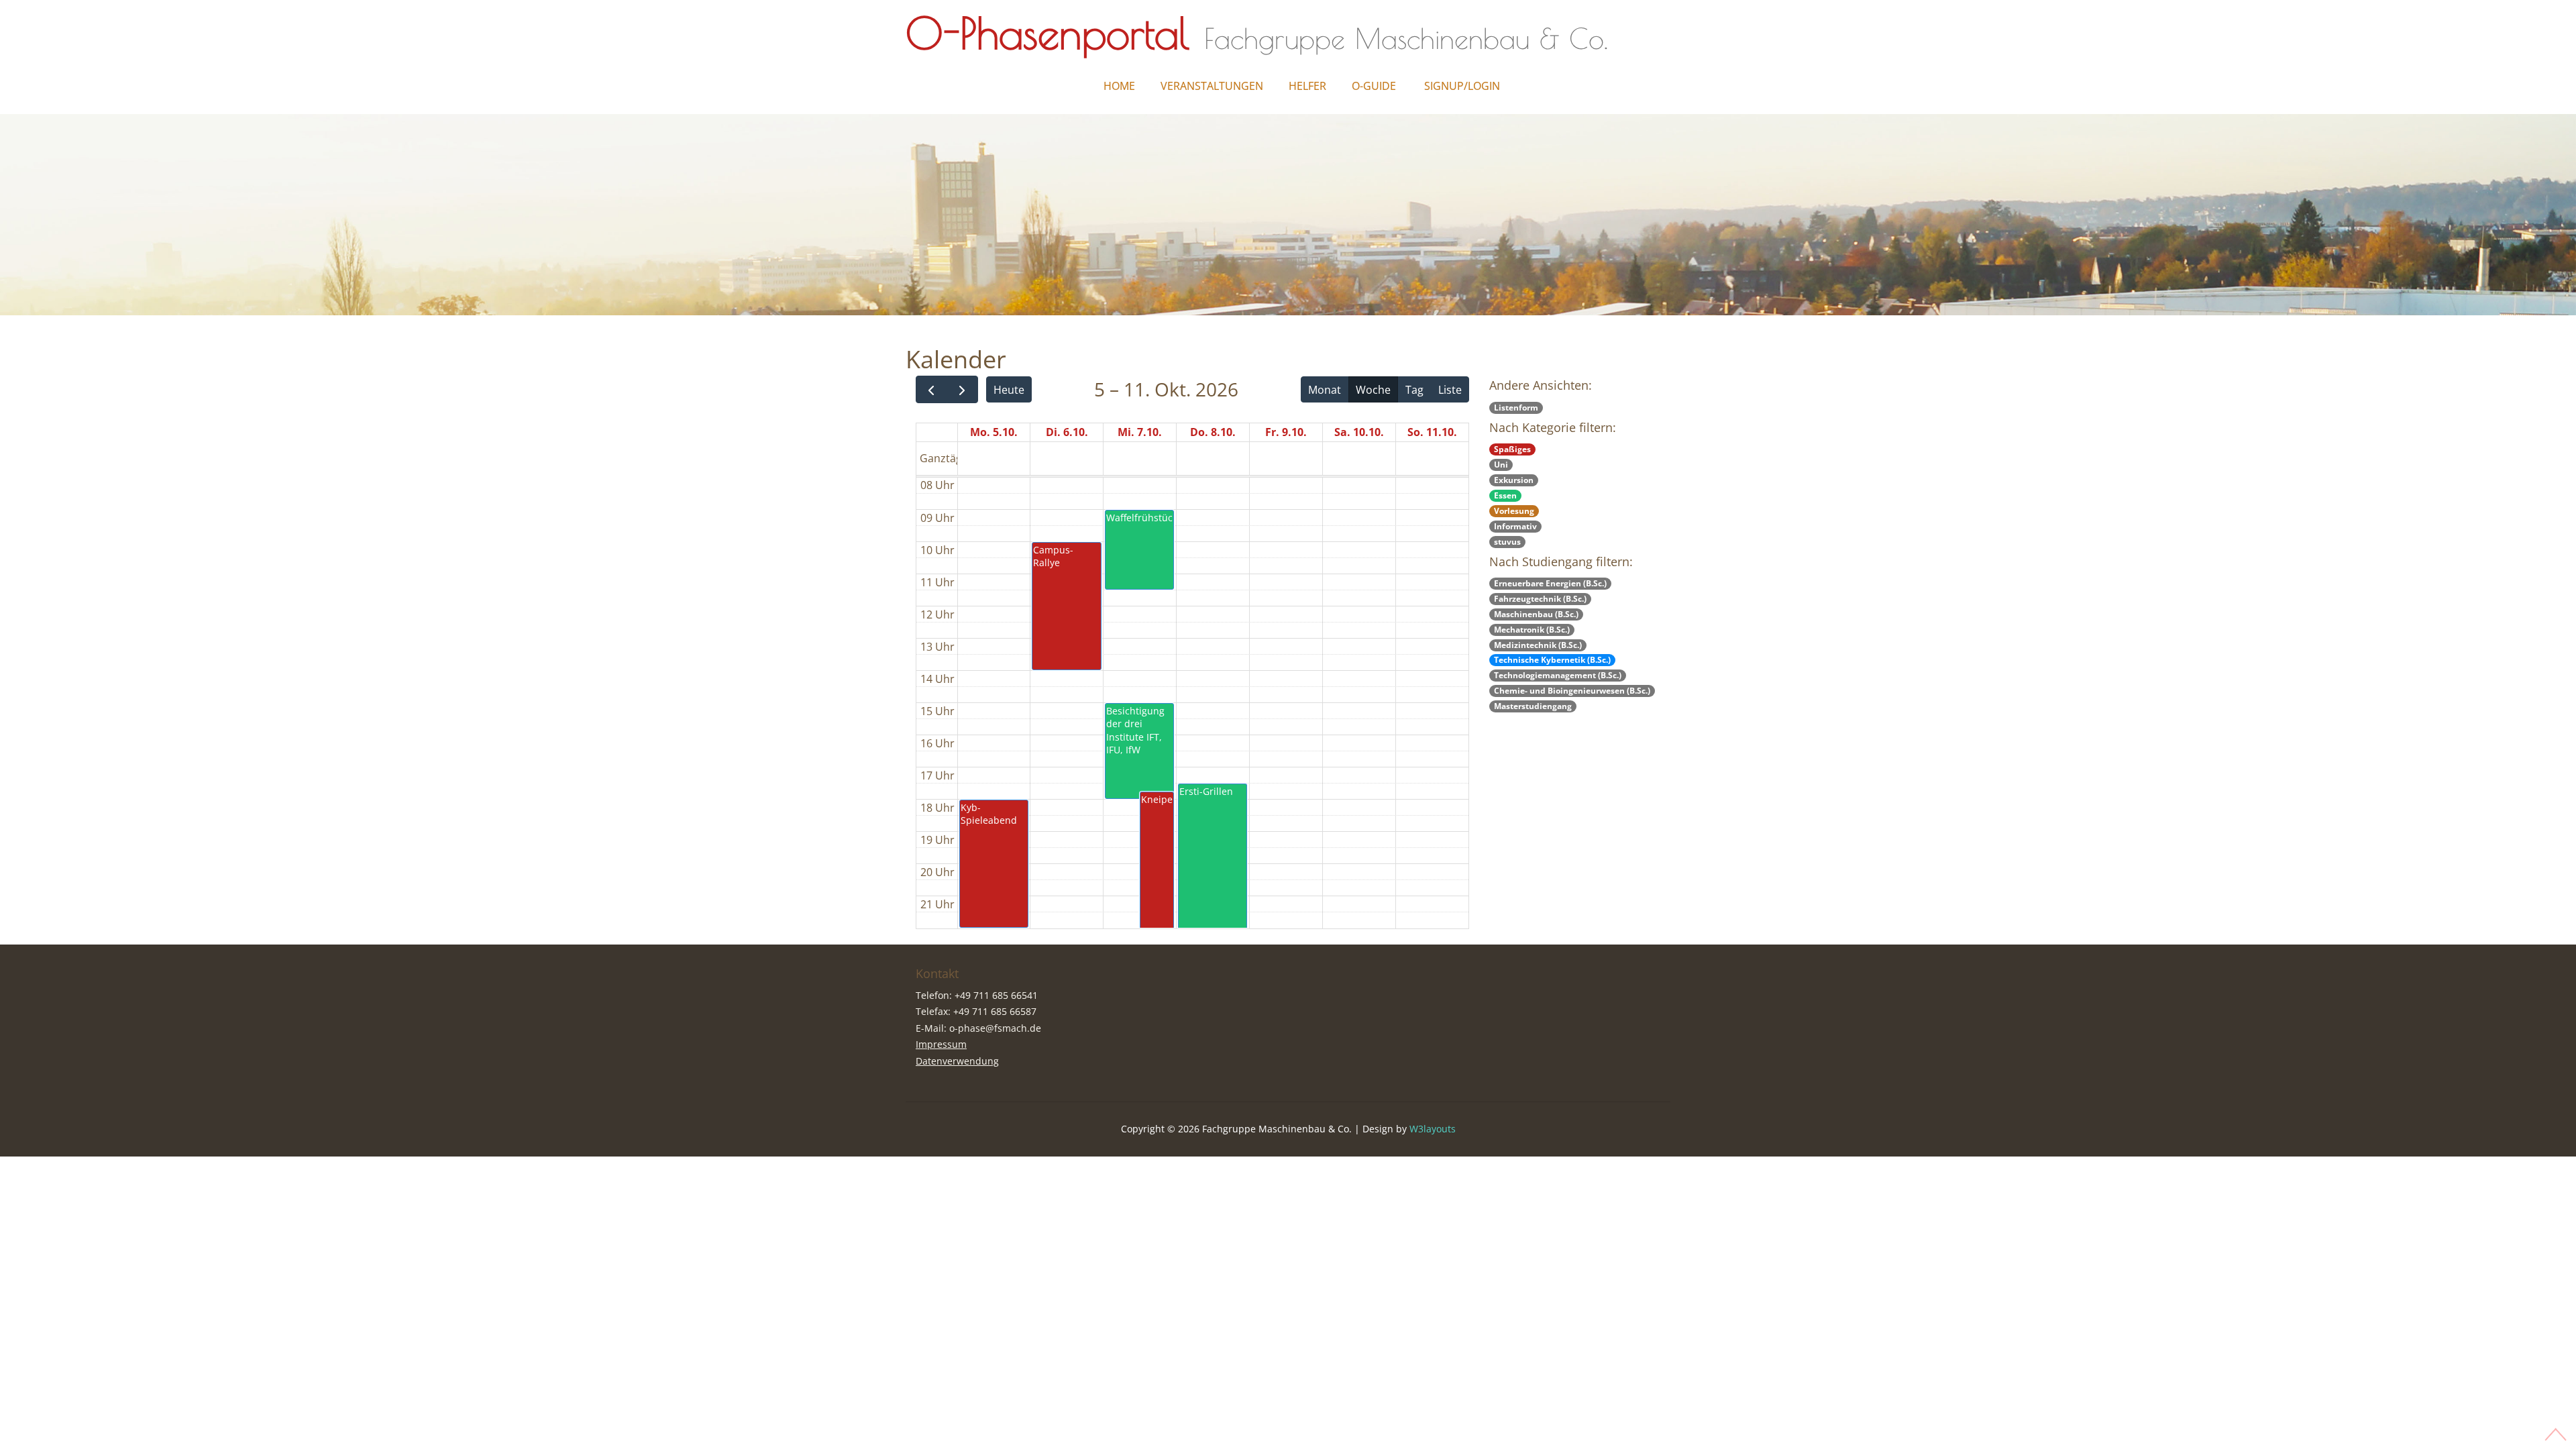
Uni (1501, 465)
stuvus (1507, 542)
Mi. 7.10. (1140, 432)
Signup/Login (1462, 86)
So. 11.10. (1432, 432)
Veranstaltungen (1212, 86)
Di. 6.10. (1067, 432)
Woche (1373, 390)
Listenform (1516, 408)
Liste (1450, 390)
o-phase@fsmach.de (995, 1028)
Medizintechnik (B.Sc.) (1538, 645)
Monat (1325, 390)
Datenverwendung (957, 1061)
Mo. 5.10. (994, 432)
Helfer (1307, 86)
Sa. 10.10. (1359, 432)
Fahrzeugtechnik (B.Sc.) (1540, 599)
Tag (1414, 390)
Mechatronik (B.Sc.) (1532, 630)
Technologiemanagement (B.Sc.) (1558, 675)
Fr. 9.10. (1286, 432)
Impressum (941, 1044)
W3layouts (1433, 1129)
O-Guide (1374, 86)
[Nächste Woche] (962, 389)
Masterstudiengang (1533, 706)
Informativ (1515, 526)
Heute (1009, 390)
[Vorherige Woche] (931, 389)
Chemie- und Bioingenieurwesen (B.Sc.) (1572, 691)
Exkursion (1514, 480)
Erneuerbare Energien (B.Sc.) (1550, 583)
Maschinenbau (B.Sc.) (1536, 614)
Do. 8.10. (1213, 432)
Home (1119, 86)
